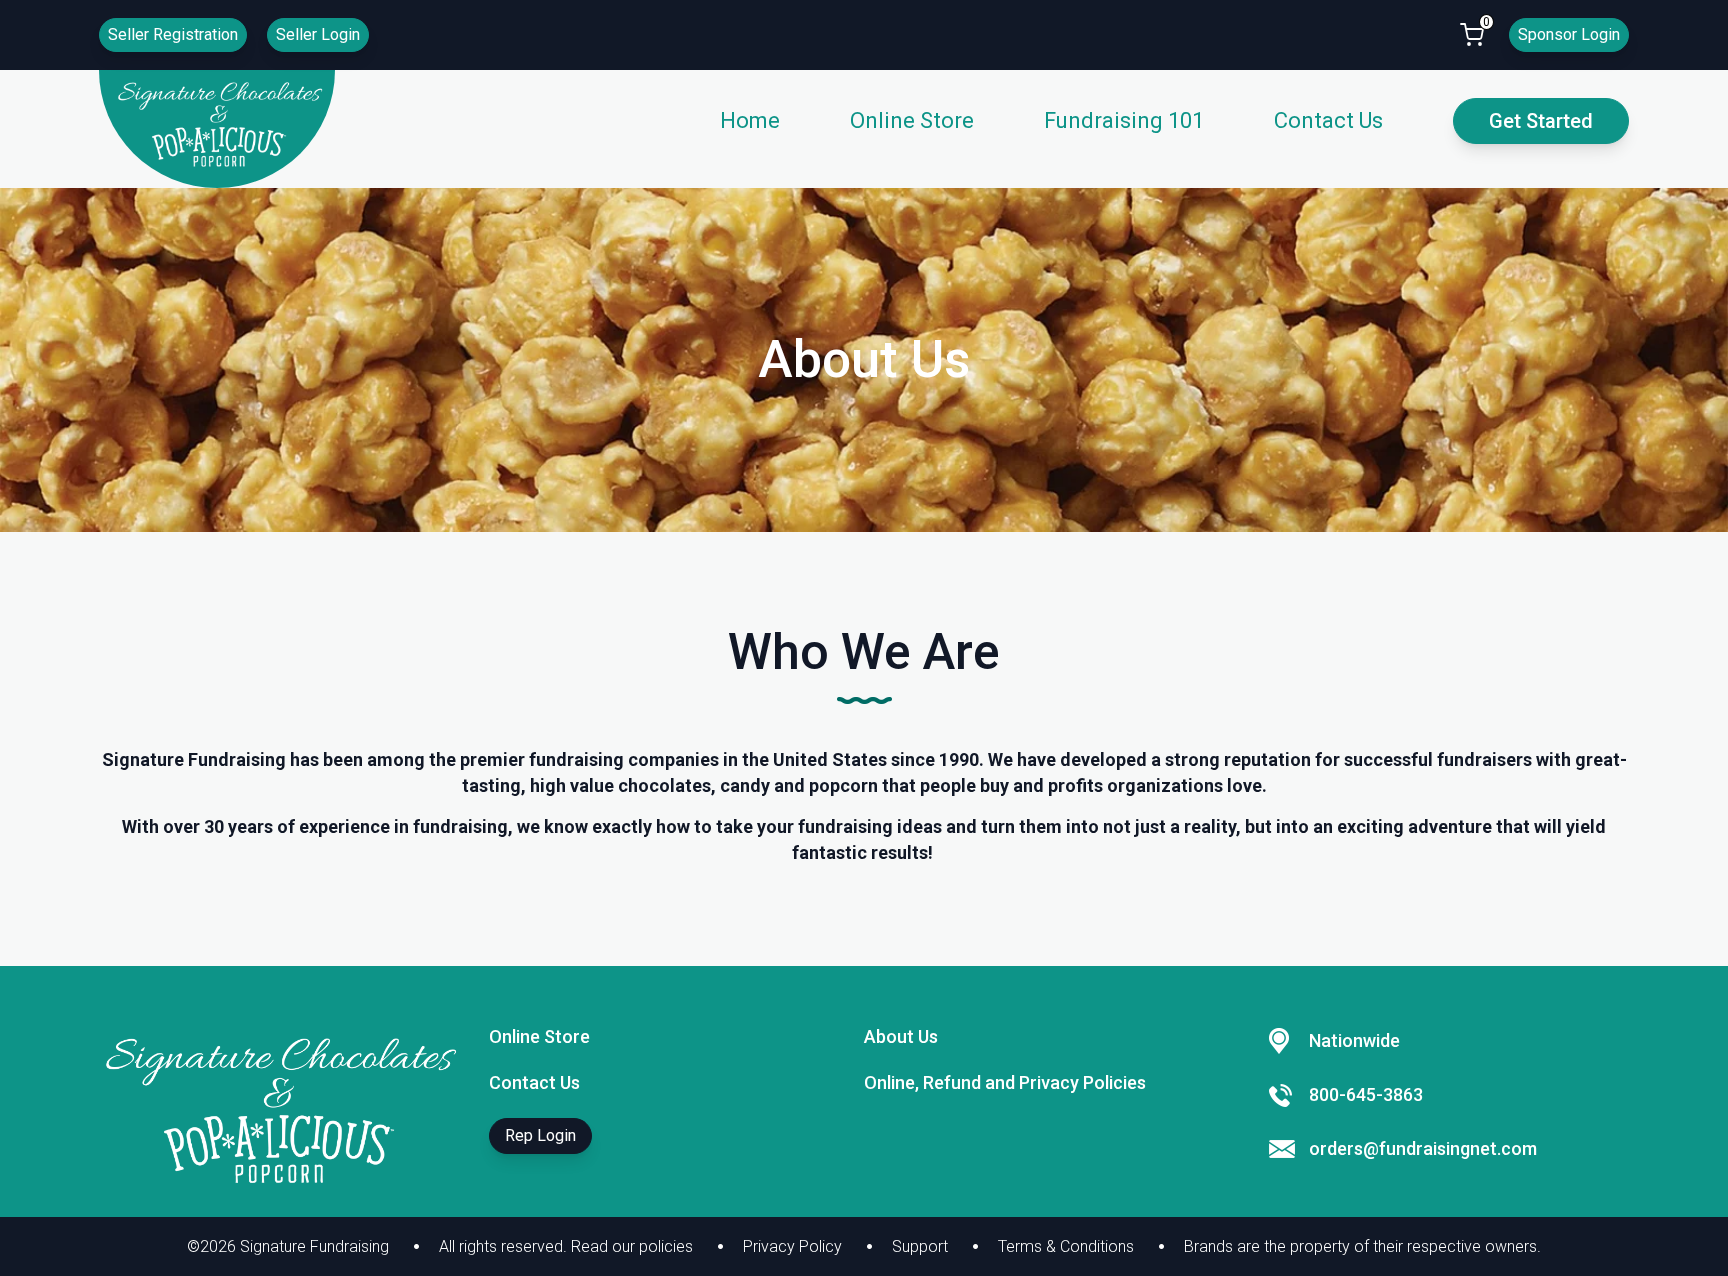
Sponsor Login (1569, 34)
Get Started (1541, 121)
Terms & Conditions (1066, 1246)
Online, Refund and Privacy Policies (1005, 1082)
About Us (901, 1036)
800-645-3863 (1366, 1094)
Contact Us (1328, 120)
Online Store (912, 120)
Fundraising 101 (1124, 120)
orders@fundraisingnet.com (1423, 1148)
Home (750, 120)
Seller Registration (173, 34)
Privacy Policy (792, 1246)
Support (920, 1246)
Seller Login (318, 34)
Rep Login (540, 1135)
